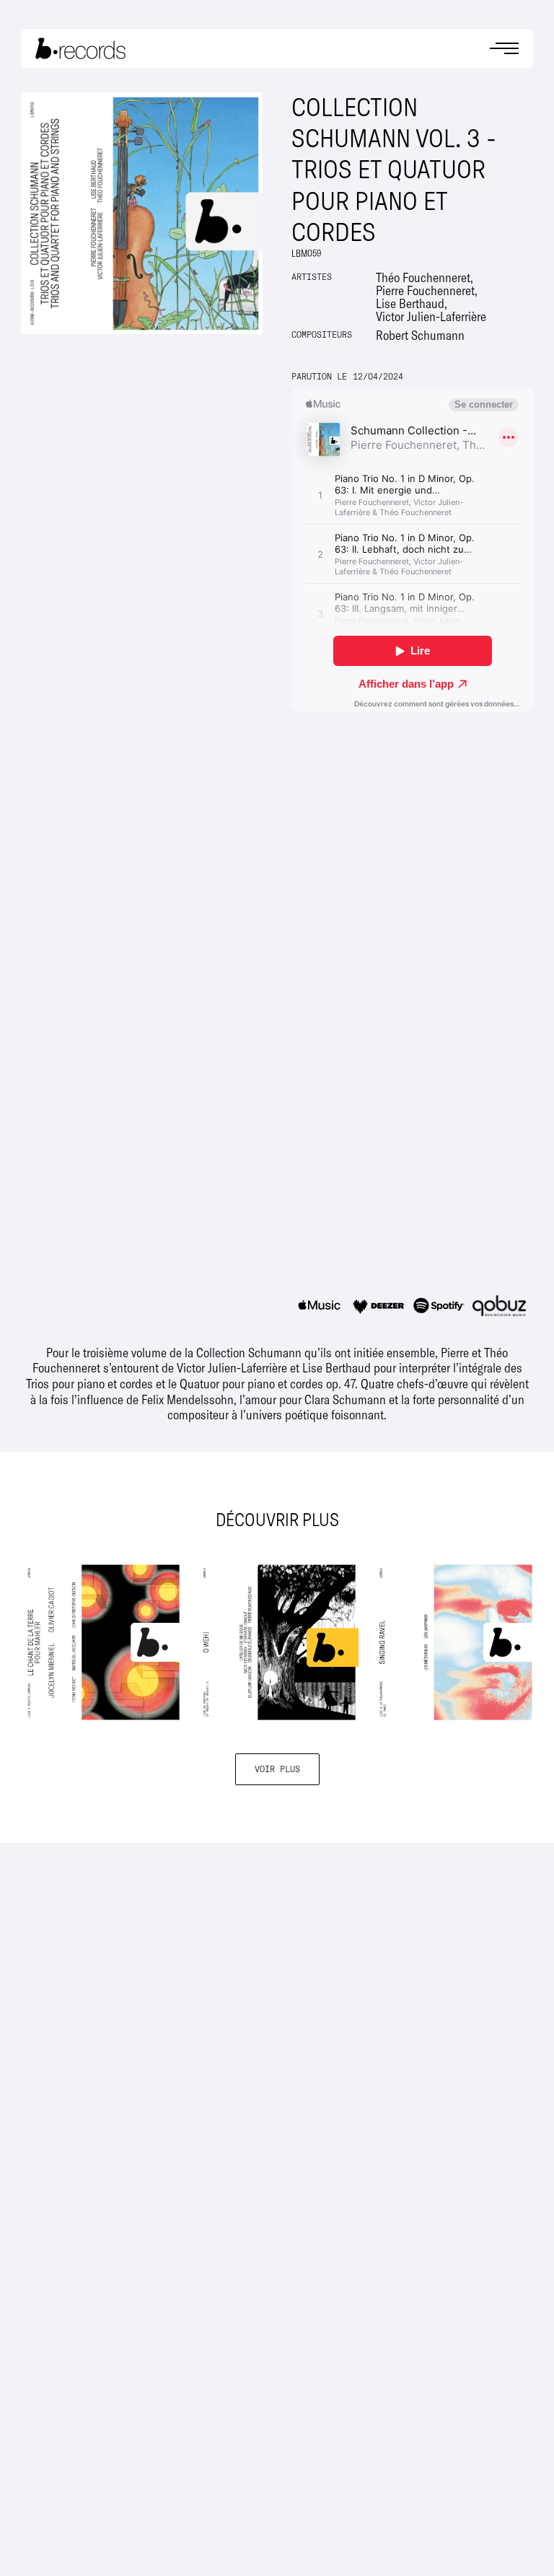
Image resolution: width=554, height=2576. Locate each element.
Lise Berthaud (410, 303)
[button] (504, 49)
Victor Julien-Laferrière (431, 316)
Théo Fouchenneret (423, 277)
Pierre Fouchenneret (425, 290)
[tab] (322, 1306)
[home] (80, 48)
